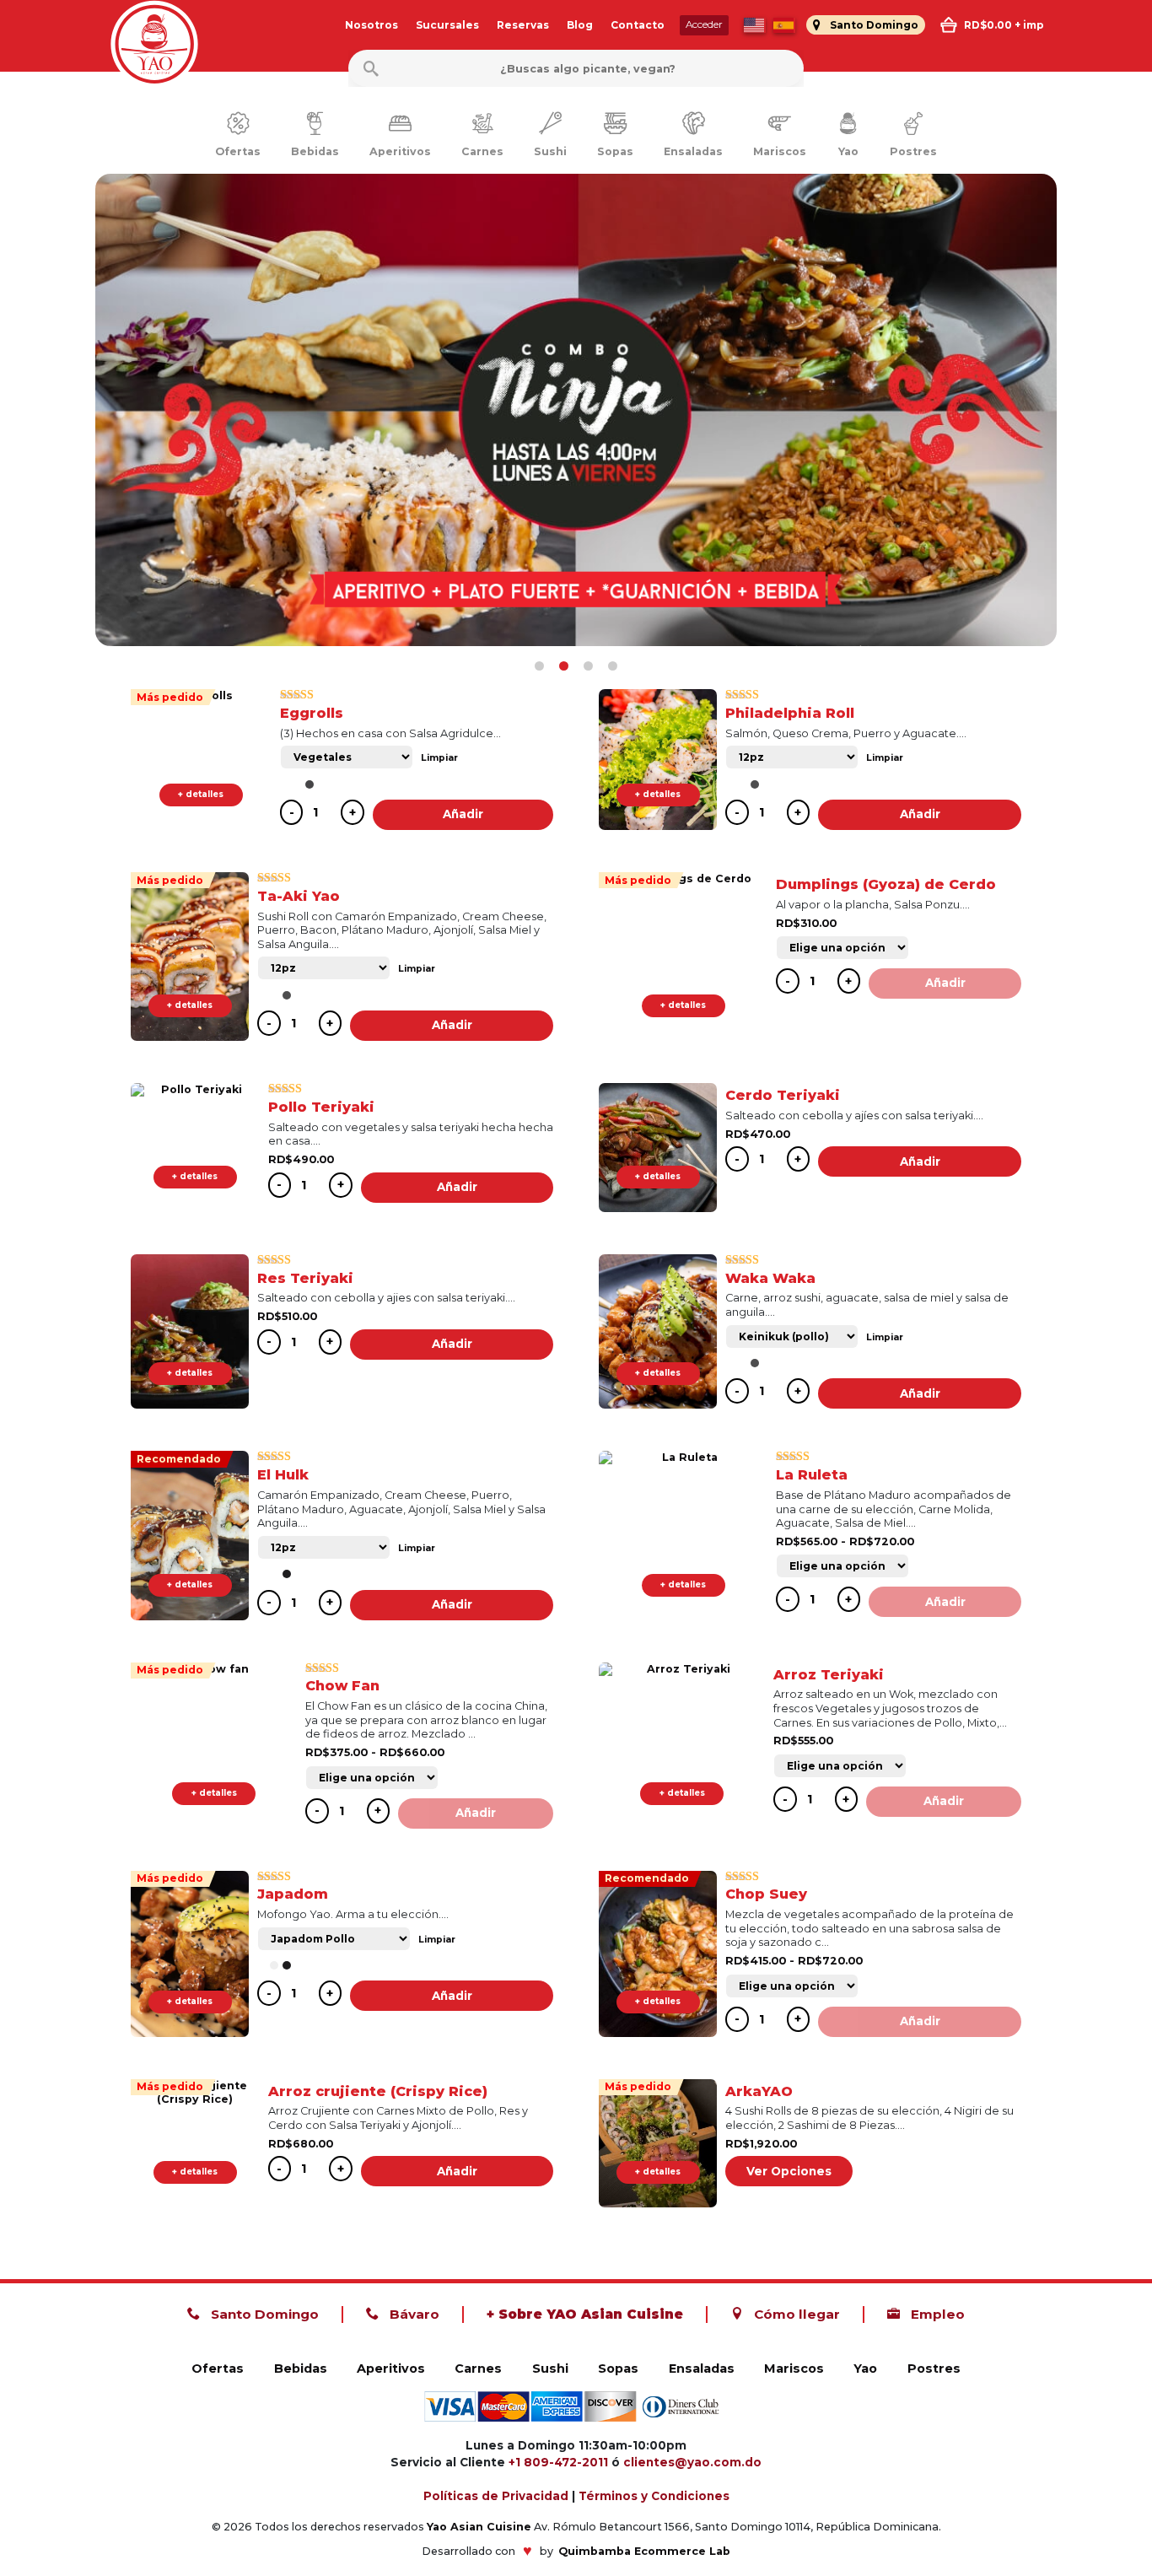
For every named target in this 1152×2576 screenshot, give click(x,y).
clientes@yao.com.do (692, 2462)
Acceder (704, 24)
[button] (539, 666)
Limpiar (439, 758)
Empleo (936, 2314)
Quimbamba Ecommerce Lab (644, 2551)
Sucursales (447, 25)
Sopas (618, 2369)
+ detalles (201, 794)
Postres (934, 2369)
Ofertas (218, 2369)
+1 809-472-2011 (558, 2462)
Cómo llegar (795, 2314)
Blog (580, 25)
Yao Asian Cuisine (479, 2527)
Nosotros (371, 25)
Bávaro (413, 2314)
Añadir (463, 814)
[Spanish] (784, 25)
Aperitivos (391, 2369)
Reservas (523, 25)
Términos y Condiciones (654, 2496)
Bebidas (301, 2369)
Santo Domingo (263, 2314)
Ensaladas (702, 2369)
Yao (865, 2369)
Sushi (550, 2369)
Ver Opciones (789, 2171)
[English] (755, 25)
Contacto (638, 25)
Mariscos (794, 2369)
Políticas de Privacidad (496, 2496)
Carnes (478, 2369)
